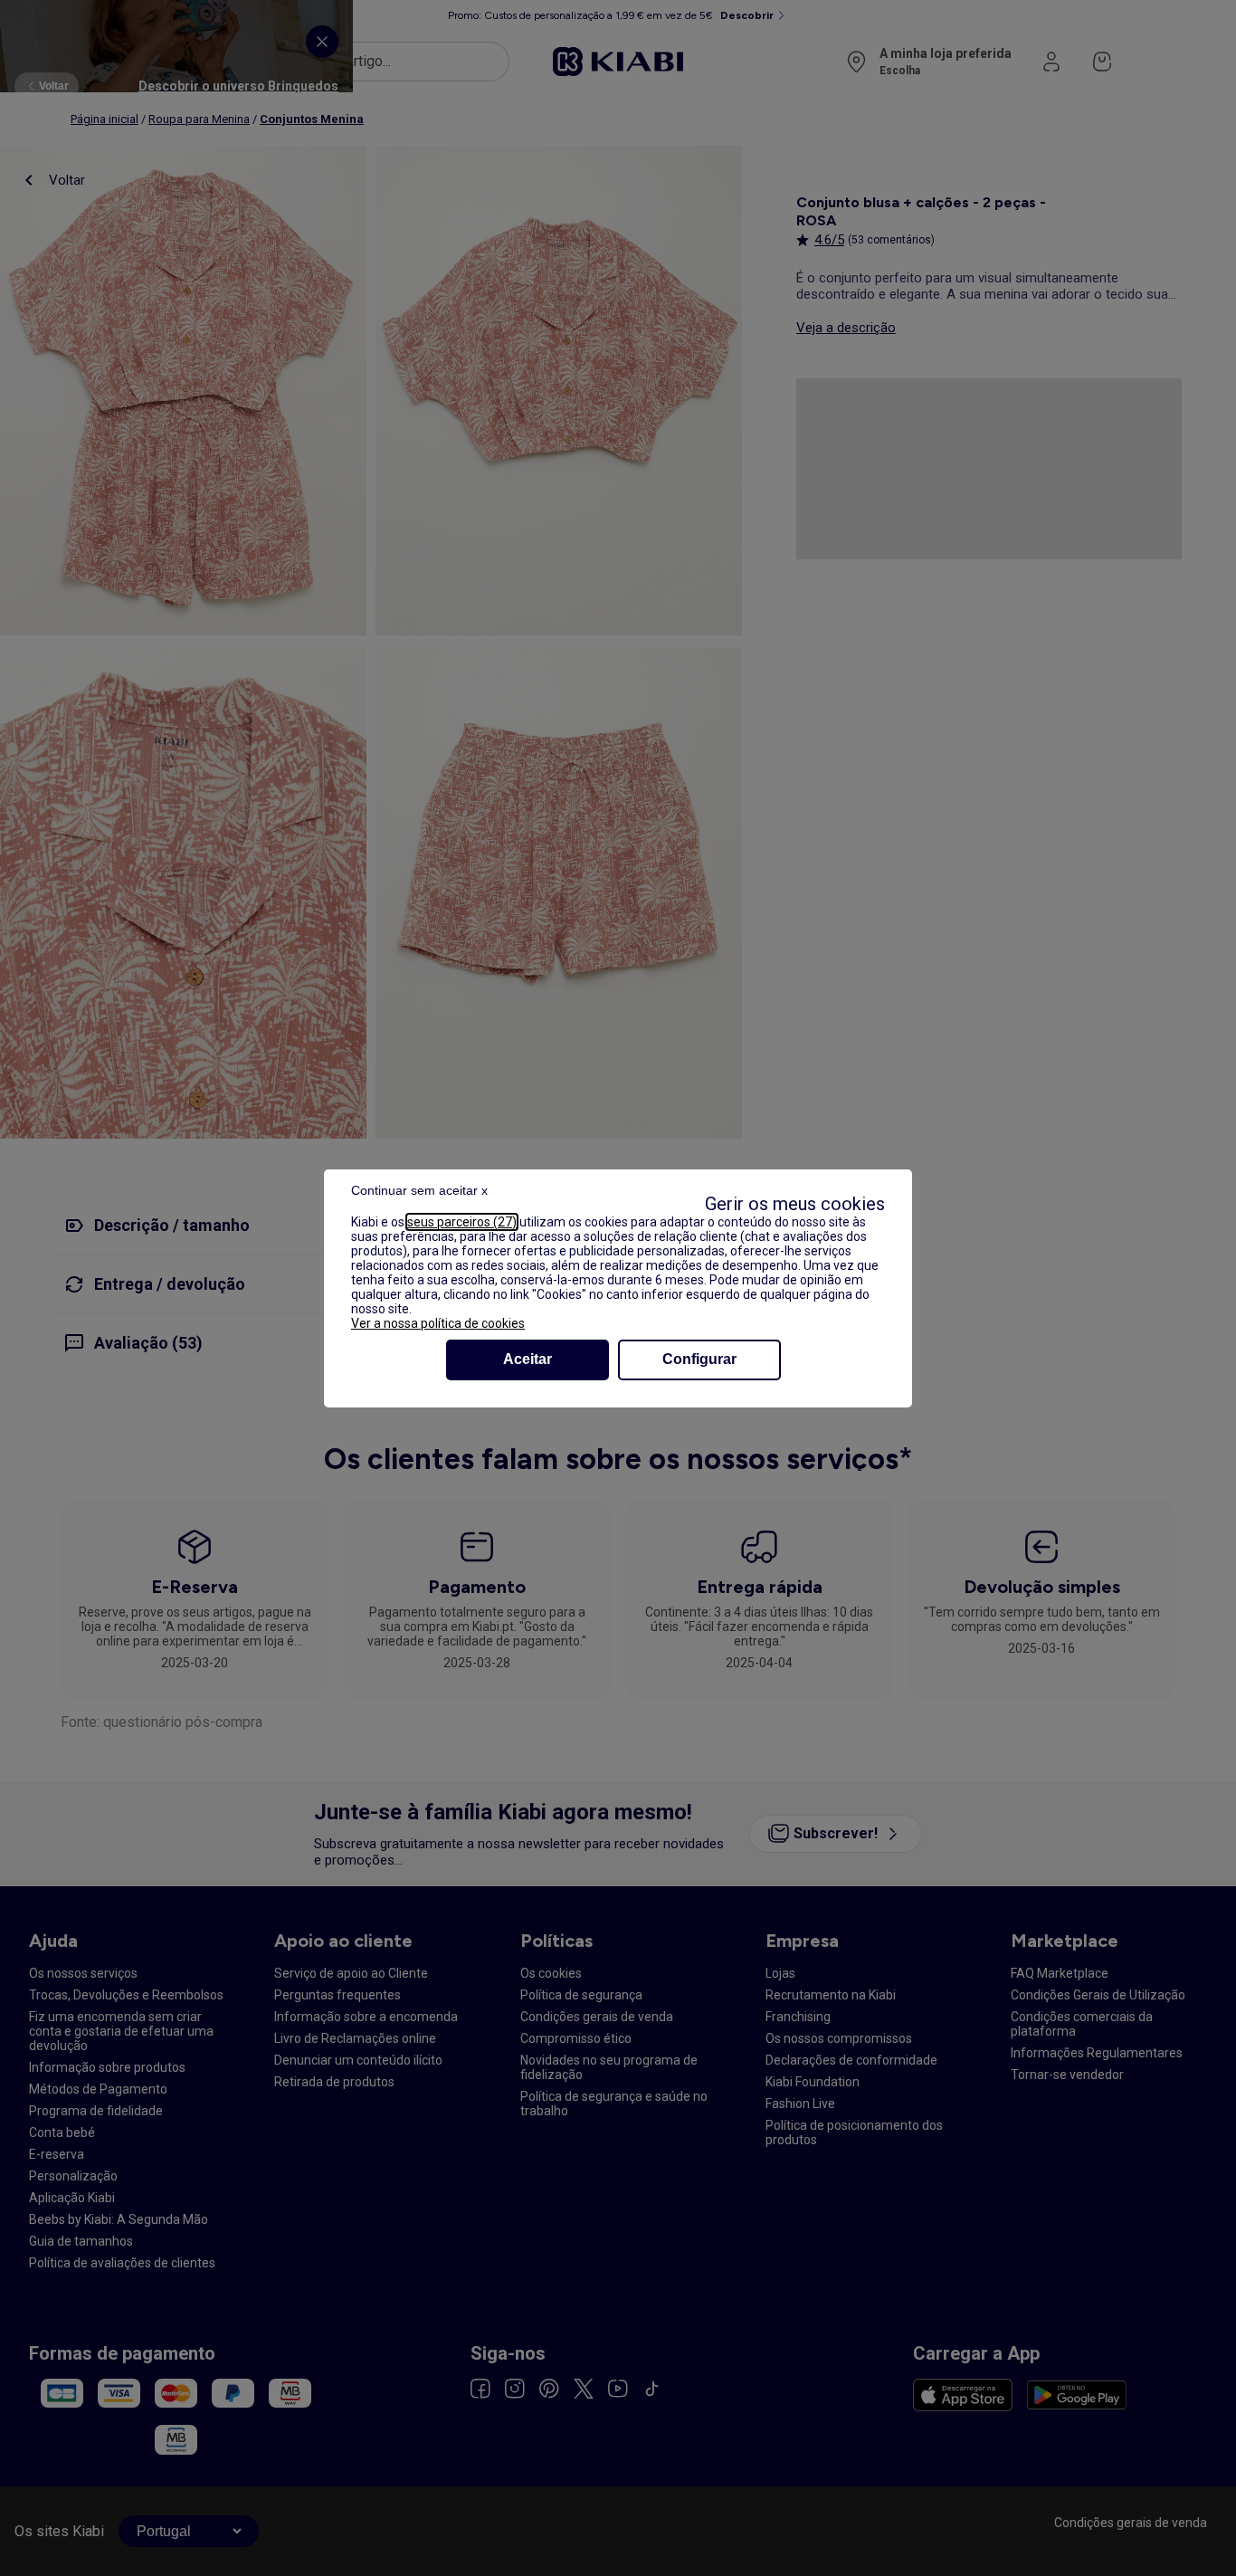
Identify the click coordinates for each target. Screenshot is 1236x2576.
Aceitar (528, 1359)
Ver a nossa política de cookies (438, 1323)
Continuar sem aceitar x (419, 1190)
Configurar (699, 1359)
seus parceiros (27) (462, 1222)
